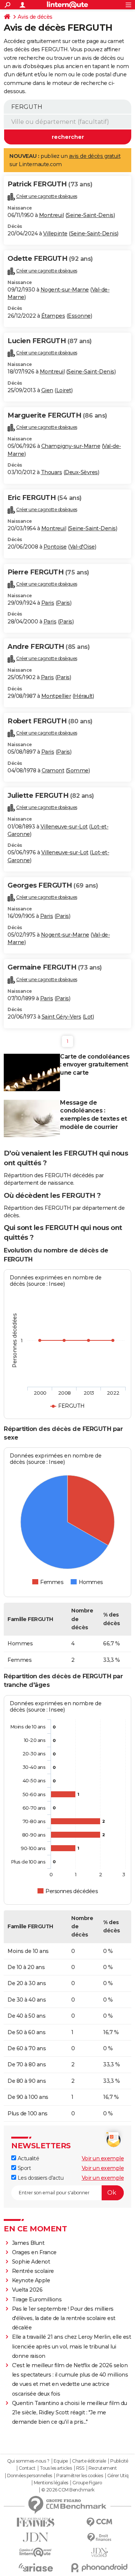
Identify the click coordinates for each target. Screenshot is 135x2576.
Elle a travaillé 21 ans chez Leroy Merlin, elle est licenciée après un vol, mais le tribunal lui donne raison (72, 2346)
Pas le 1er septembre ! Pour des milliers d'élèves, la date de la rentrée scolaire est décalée (64, 2318)
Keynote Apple (31, 2280)
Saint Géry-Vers (61, 1017)
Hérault (83, 696)
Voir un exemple (103, 2158)
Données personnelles (30, 2476)
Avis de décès (35, 17)
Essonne (79, 316)
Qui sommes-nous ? (28, 2461)
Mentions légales (51, 2483)
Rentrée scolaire (33, 2271)
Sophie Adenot (31, 2262)
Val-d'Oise (82, 547)
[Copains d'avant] (36, 2552)
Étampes (53, 316)
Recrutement (103, 2468)
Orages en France (34, 2252)
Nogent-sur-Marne (65, 290)
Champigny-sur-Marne (71, 446)
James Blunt (28, 2243)
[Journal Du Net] (36, 2537)
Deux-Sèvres (81, 472)
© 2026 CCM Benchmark (68, 2490)
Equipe (61, 2461)
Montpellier (56, 696)
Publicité (119, 2461)
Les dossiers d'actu (40, 2178)
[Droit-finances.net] (99, 2538)
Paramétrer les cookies (79, 2476)
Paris (48, 603)
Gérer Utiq (118, 2476)
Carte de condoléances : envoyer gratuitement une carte (95, 1065)
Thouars (52, 472)
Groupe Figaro (87, 2483)
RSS (80, 2468)
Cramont (53, 770)
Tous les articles (56, 2468)
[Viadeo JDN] (99, 2553)
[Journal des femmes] (36, 2522)
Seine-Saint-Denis (90, 215)
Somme (78, 770)
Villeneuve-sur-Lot (64, 827)
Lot (88, 1017)
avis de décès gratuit (95, 156)
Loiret (64, 390)
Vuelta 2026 (27, 2290)
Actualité (28, 2158)
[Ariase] (36, 2567)
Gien (47, 390)
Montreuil (52, 215)
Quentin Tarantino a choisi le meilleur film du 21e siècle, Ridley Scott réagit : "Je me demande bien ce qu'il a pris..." (70, 2412)
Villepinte (55, 234)
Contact (27, 2468)
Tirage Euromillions (37, 2299)
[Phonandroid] (99, 2568)
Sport (23, 2168)
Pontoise (55, 547)
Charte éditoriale (89, 2461)
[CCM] (99, 2522)
